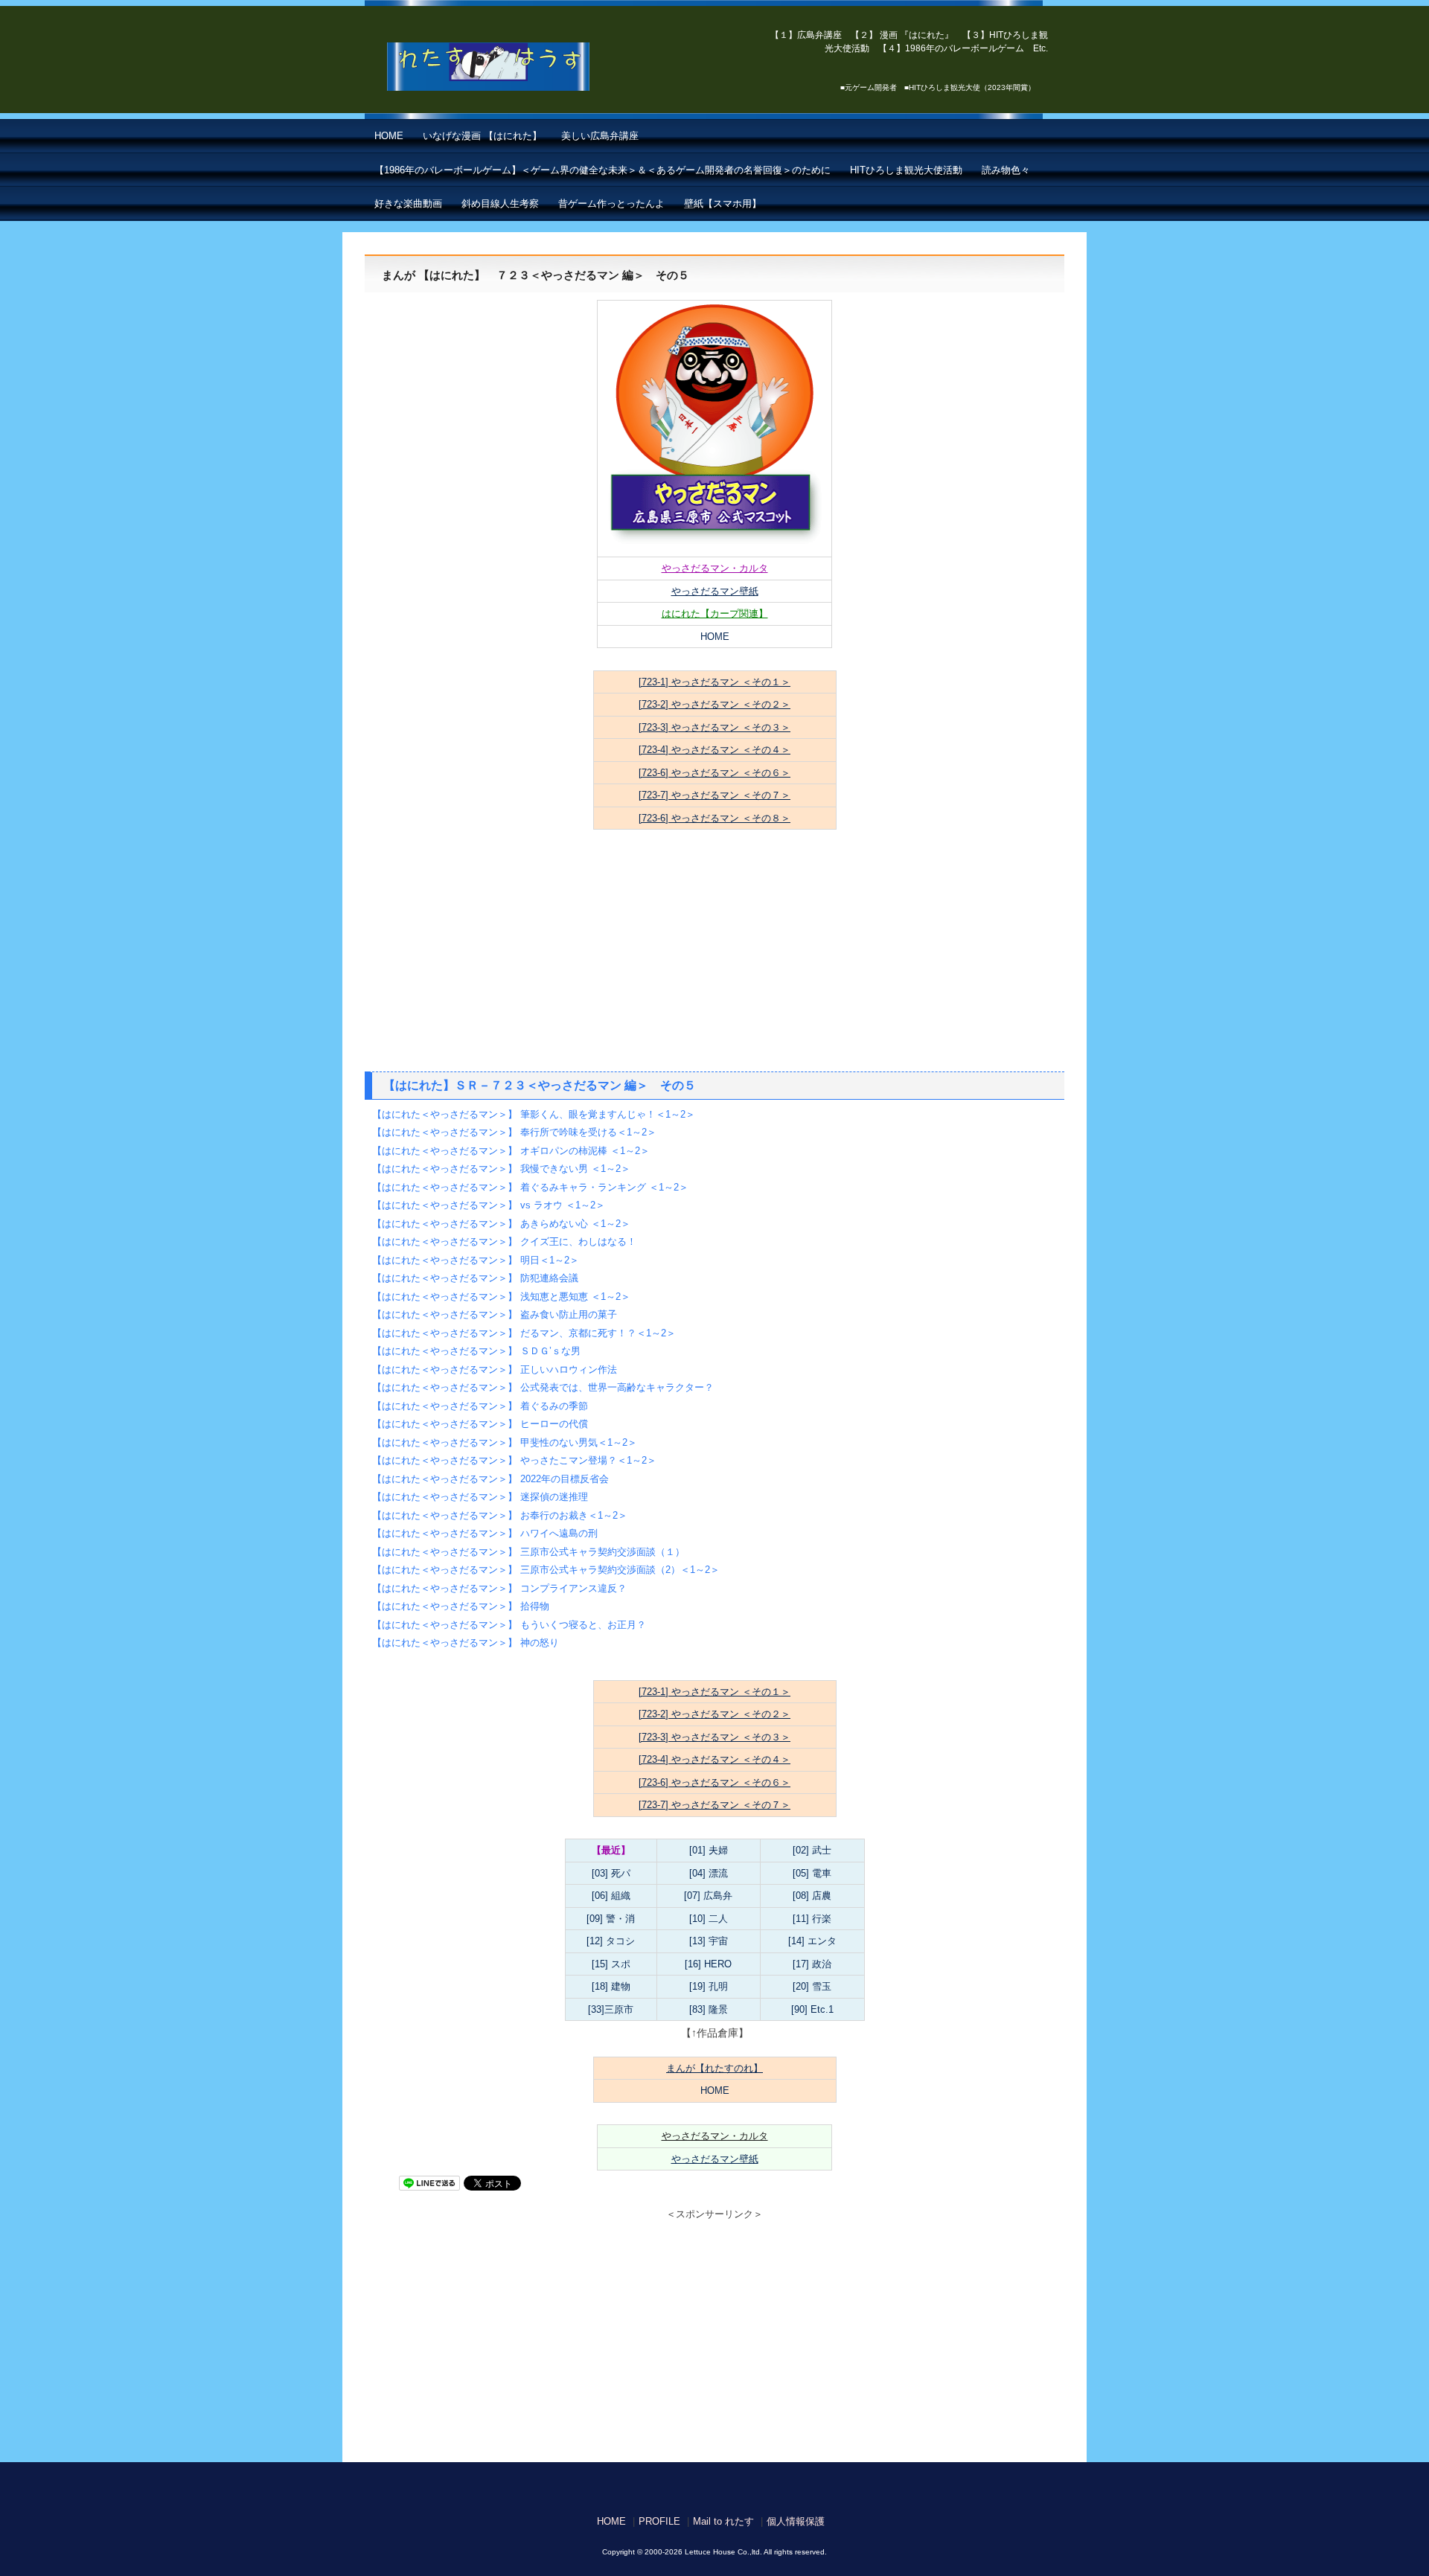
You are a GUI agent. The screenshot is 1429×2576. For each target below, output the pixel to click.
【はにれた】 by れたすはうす (521, 67)
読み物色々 (1006, 170)
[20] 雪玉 (812, 1986)
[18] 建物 (611, 1986)
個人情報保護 (796, 2521)
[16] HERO (708, 1964)
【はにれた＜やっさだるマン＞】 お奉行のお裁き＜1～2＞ (500, 1515)
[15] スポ (611, 1964)
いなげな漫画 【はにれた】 (482, 136)
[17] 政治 (812, 1964)
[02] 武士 (812, 1850)
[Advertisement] (714, 960)
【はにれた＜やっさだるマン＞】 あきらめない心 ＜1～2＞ (501, 1224)
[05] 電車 (812, 1873)
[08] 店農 (812, 1896)
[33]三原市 (611, 2009)
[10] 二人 (709, 1919)
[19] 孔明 (709, 1986)
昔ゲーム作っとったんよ (611, 204)
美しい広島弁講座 (600, 136)
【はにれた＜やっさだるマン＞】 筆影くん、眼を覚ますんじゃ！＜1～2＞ (534, 1114)
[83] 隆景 (709, 2009)
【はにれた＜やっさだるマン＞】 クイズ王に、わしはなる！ (504, 1241)
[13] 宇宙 (709, 1941)
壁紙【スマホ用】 (723, 204)
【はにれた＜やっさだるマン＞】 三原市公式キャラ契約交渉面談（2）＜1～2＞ (546, 1570)
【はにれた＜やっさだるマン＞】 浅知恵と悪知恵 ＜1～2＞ (501, 1297)
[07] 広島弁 (708, 1896)
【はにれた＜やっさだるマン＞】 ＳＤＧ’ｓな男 (476, 1351)
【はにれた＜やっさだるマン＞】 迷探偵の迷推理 (480, 1497)
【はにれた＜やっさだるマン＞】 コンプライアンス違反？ (499, 1588)
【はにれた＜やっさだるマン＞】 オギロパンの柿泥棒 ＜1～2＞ (511, 1151)
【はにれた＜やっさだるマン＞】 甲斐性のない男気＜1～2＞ (505, 1442)
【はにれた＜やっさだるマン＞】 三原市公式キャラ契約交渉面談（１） (528, 1552)
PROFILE (659, 2521)
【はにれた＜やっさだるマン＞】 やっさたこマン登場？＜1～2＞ (514, 1460)
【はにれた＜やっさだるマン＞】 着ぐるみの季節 (480, 1406)
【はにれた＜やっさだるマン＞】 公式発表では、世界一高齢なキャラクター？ (543, 1387)
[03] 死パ (611, 1873)
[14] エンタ (812, 1941)
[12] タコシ (611, 1941)
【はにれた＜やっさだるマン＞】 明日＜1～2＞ (476, 1260)
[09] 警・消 (611, 1919)
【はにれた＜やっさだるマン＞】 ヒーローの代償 (480, 1424)
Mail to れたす (723, 2521)
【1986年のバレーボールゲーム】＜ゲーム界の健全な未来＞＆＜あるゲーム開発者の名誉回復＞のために (602, 170)
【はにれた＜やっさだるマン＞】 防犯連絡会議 (475, 1278)
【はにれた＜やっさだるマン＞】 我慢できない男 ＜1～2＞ (501, 1169)
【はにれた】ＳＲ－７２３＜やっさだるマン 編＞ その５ (540, 1085)
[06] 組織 (611, 1896)
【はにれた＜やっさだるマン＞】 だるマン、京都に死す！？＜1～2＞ (524, 1333)
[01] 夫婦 (709, 1850)
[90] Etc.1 (812, 2009)
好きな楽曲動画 (408, 204)
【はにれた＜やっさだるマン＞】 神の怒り (466, 1643)
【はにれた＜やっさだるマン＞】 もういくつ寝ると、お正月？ (509, 1625)
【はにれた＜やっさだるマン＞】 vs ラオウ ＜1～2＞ (489, 1205)
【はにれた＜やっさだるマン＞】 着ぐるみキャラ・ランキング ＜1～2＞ (530, 1187)
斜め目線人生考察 (500, 204)
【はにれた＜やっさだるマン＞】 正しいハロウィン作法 (495, 1369)
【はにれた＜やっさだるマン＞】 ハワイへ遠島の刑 (485, 1533)
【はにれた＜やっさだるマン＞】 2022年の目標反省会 (490, 1479)
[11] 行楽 (812, 1919)
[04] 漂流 (709, 1873)
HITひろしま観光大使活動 (906, 170)
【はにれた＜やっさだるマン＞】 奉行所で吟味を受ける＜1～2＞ (514, 1132)
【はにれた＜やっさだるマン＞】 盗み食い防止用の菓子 (495, 1314)
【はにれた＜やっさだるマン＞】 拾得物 (461, 1606)
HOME (389, 136)
